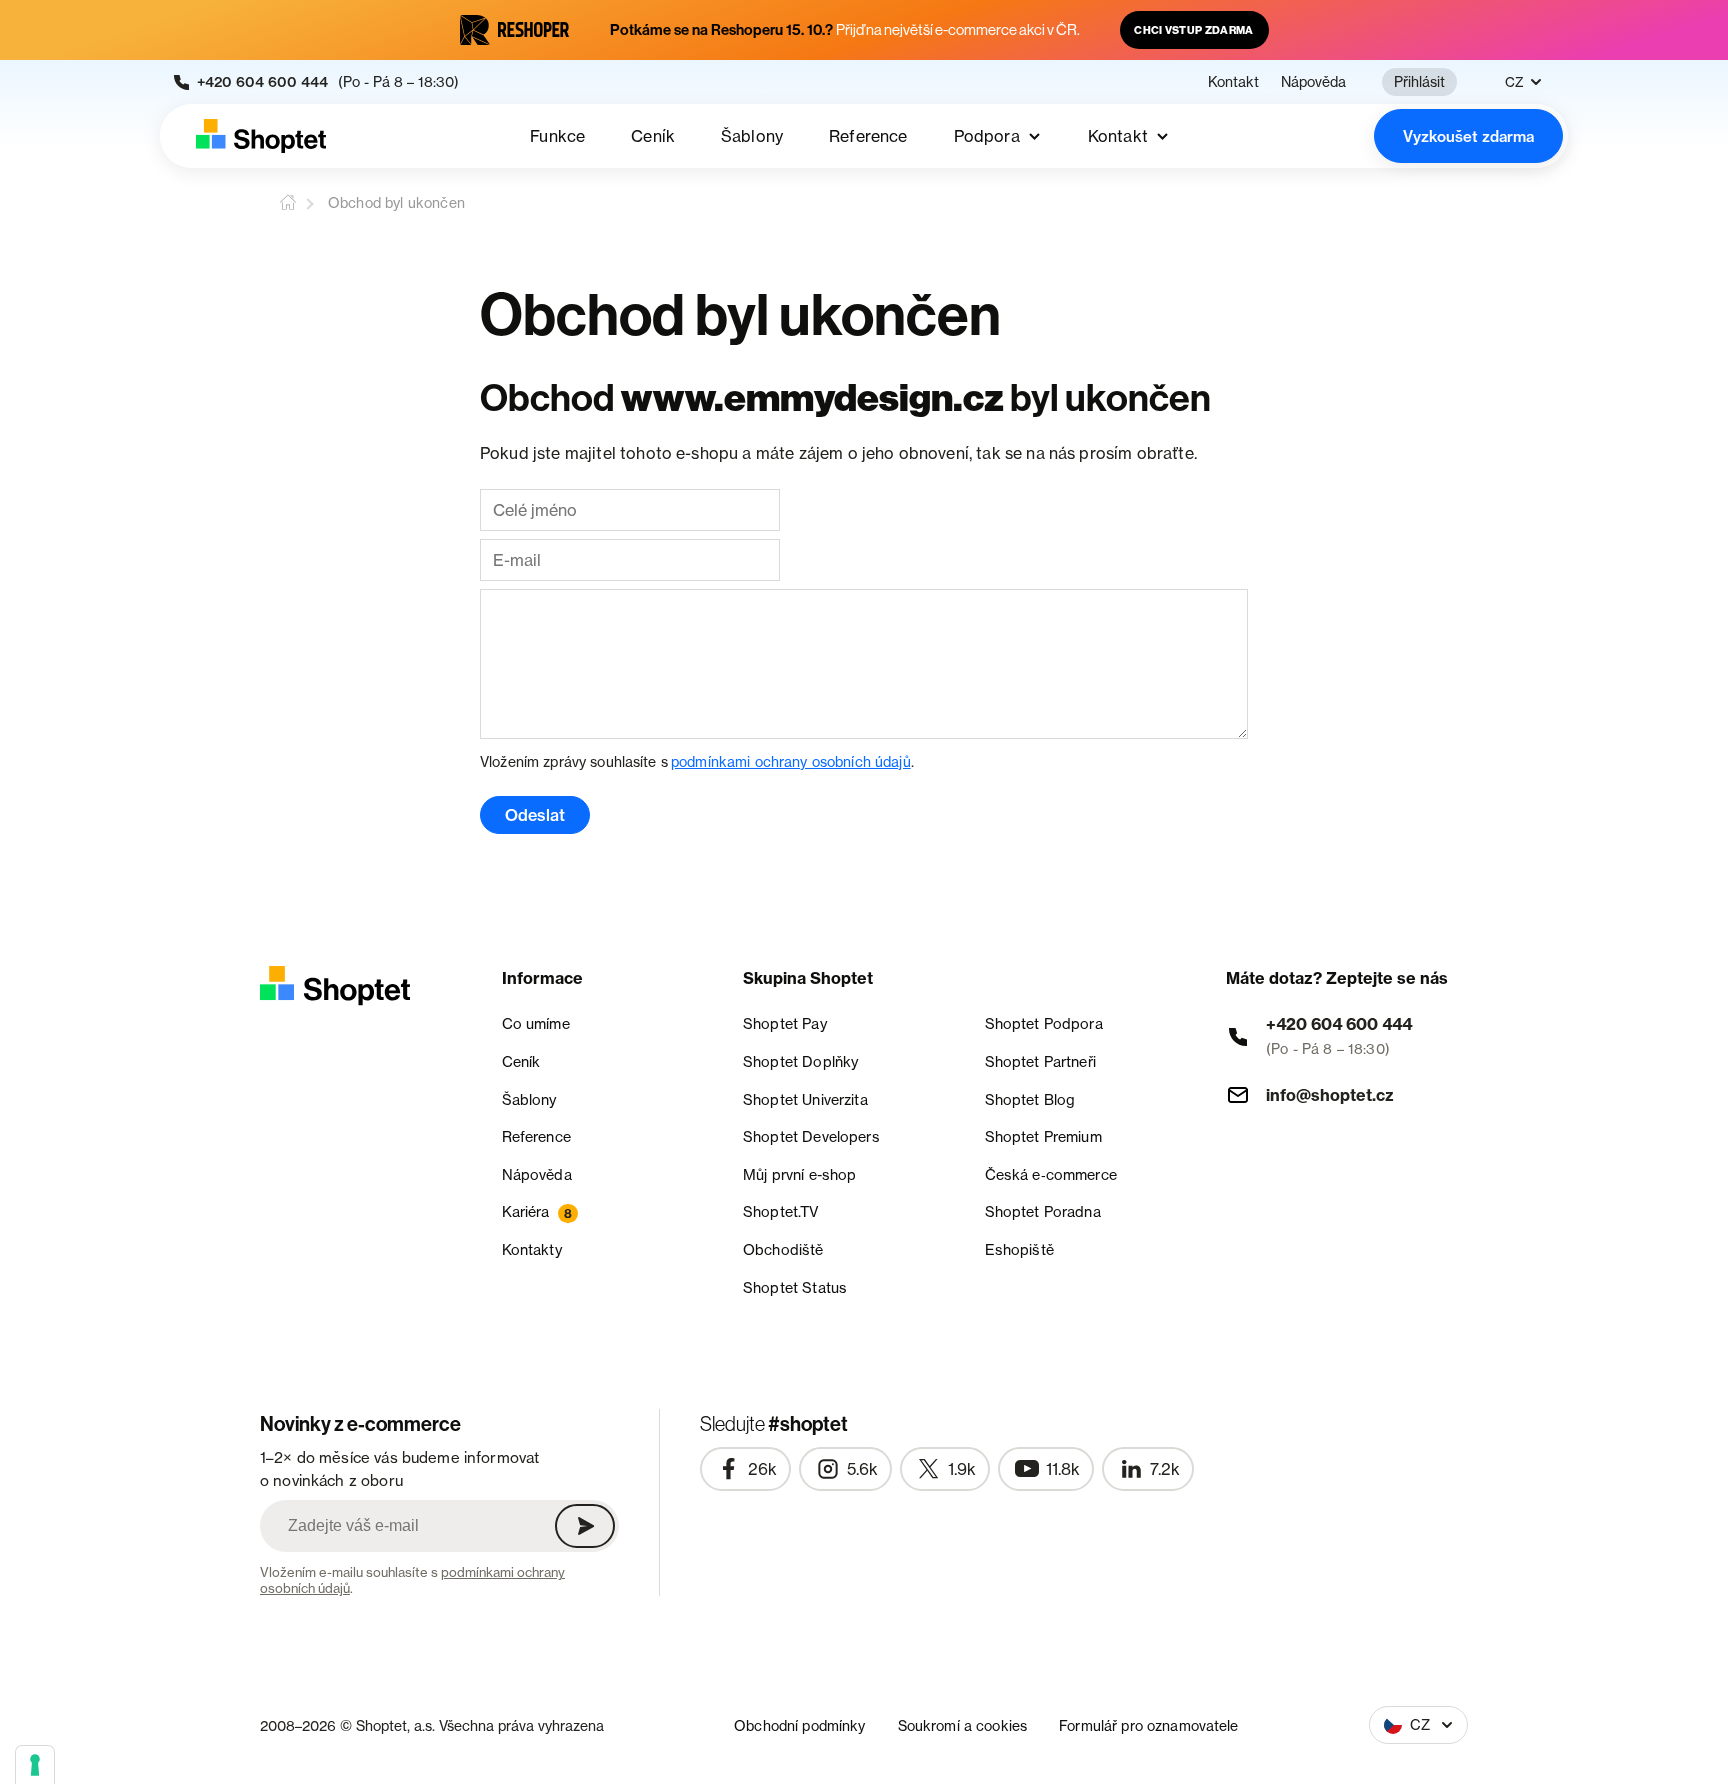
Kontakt (1233, 82)
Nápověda (1313, 82)
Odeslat (535, 815)
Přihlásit (1419, 81)
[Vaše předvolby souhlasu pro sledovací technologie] (35, 1765)
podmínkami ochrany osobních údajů (791, 761)
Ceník (653, 136)
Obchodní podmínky (799, 1725)
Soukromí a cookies (963, 1725)
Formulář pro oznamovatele (1149, 1725)
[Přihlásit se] (585, 1526)
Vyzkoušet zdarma (1468, 136)
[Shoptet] (261, 136)
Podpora (987, 136)
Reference (868, 136)
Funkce (557, 136)
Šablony (752, 136)
